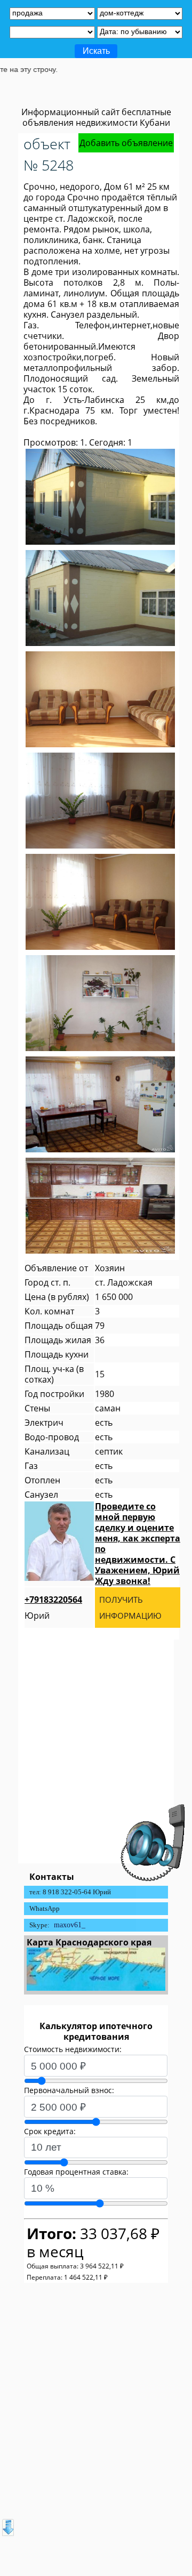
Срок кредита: (50, 2131)
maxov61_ (70, 1925)
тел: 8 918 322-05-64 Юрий (70, 1892)
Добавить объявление (126, 143)
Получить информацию (130, 1608)
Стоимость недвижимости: (73, 2049)
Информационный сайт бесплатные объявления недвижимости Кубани (96, 117)
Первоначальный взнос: (69, 2090)
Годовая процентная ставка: (76, 2172)
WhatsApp (45, 1908)
